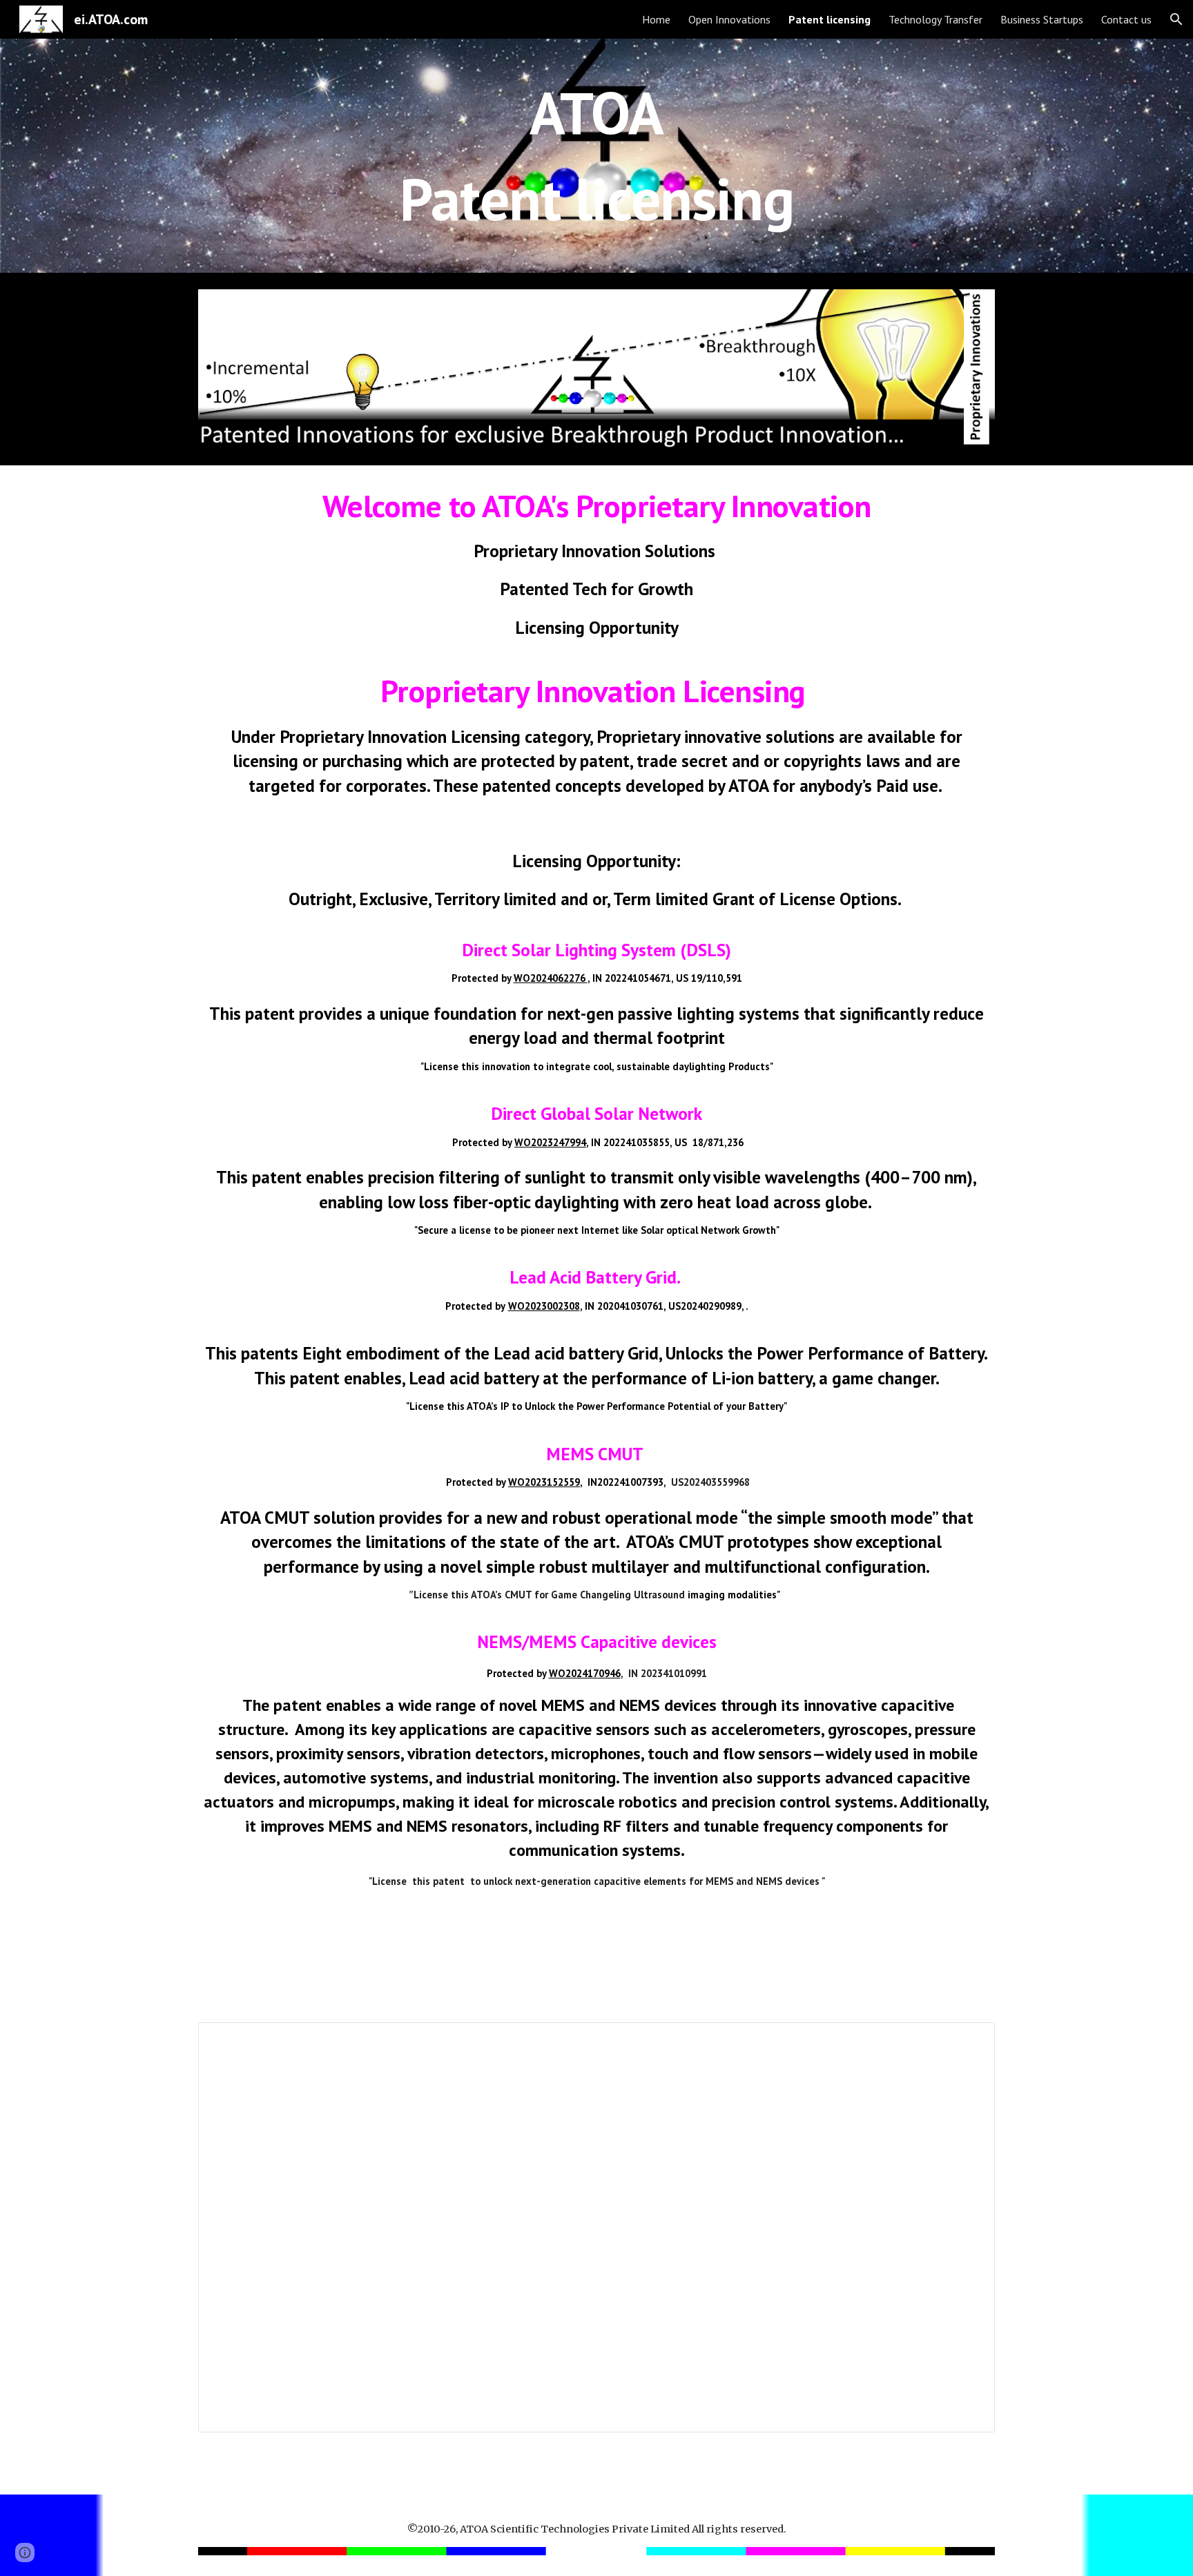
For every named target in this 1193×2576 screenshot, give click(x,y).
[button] (1176, 19)
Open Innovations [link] (729, 19)
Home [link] (656, 19)
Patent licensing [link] (830, 19)
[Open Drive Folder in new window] (969, 2040)
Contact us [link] (1126, 19)
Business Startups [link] (1042, 19)
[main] (596, 156)
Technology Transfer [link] (935, 19)
